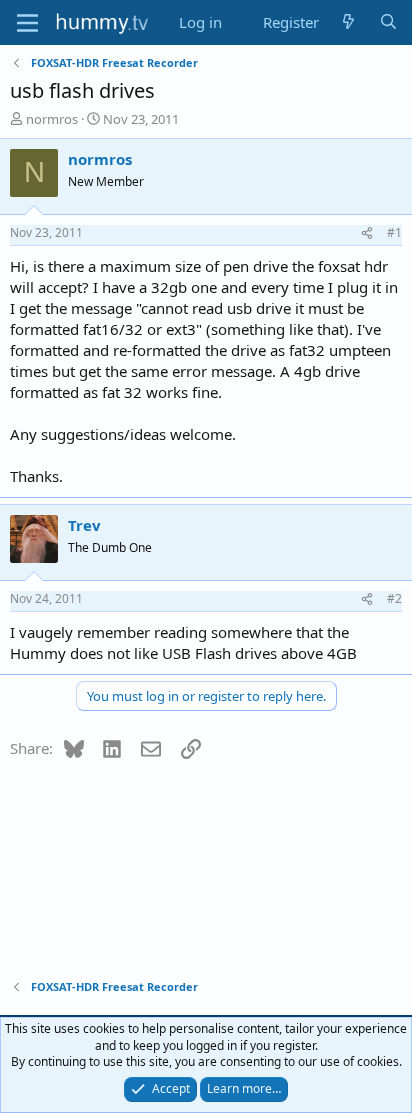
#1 (394, 232)
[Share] (367, 233)
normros (52, 119)
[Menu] (27, 23)
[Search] (388, 22)
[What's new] (348, 22)
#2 (394, 598)
